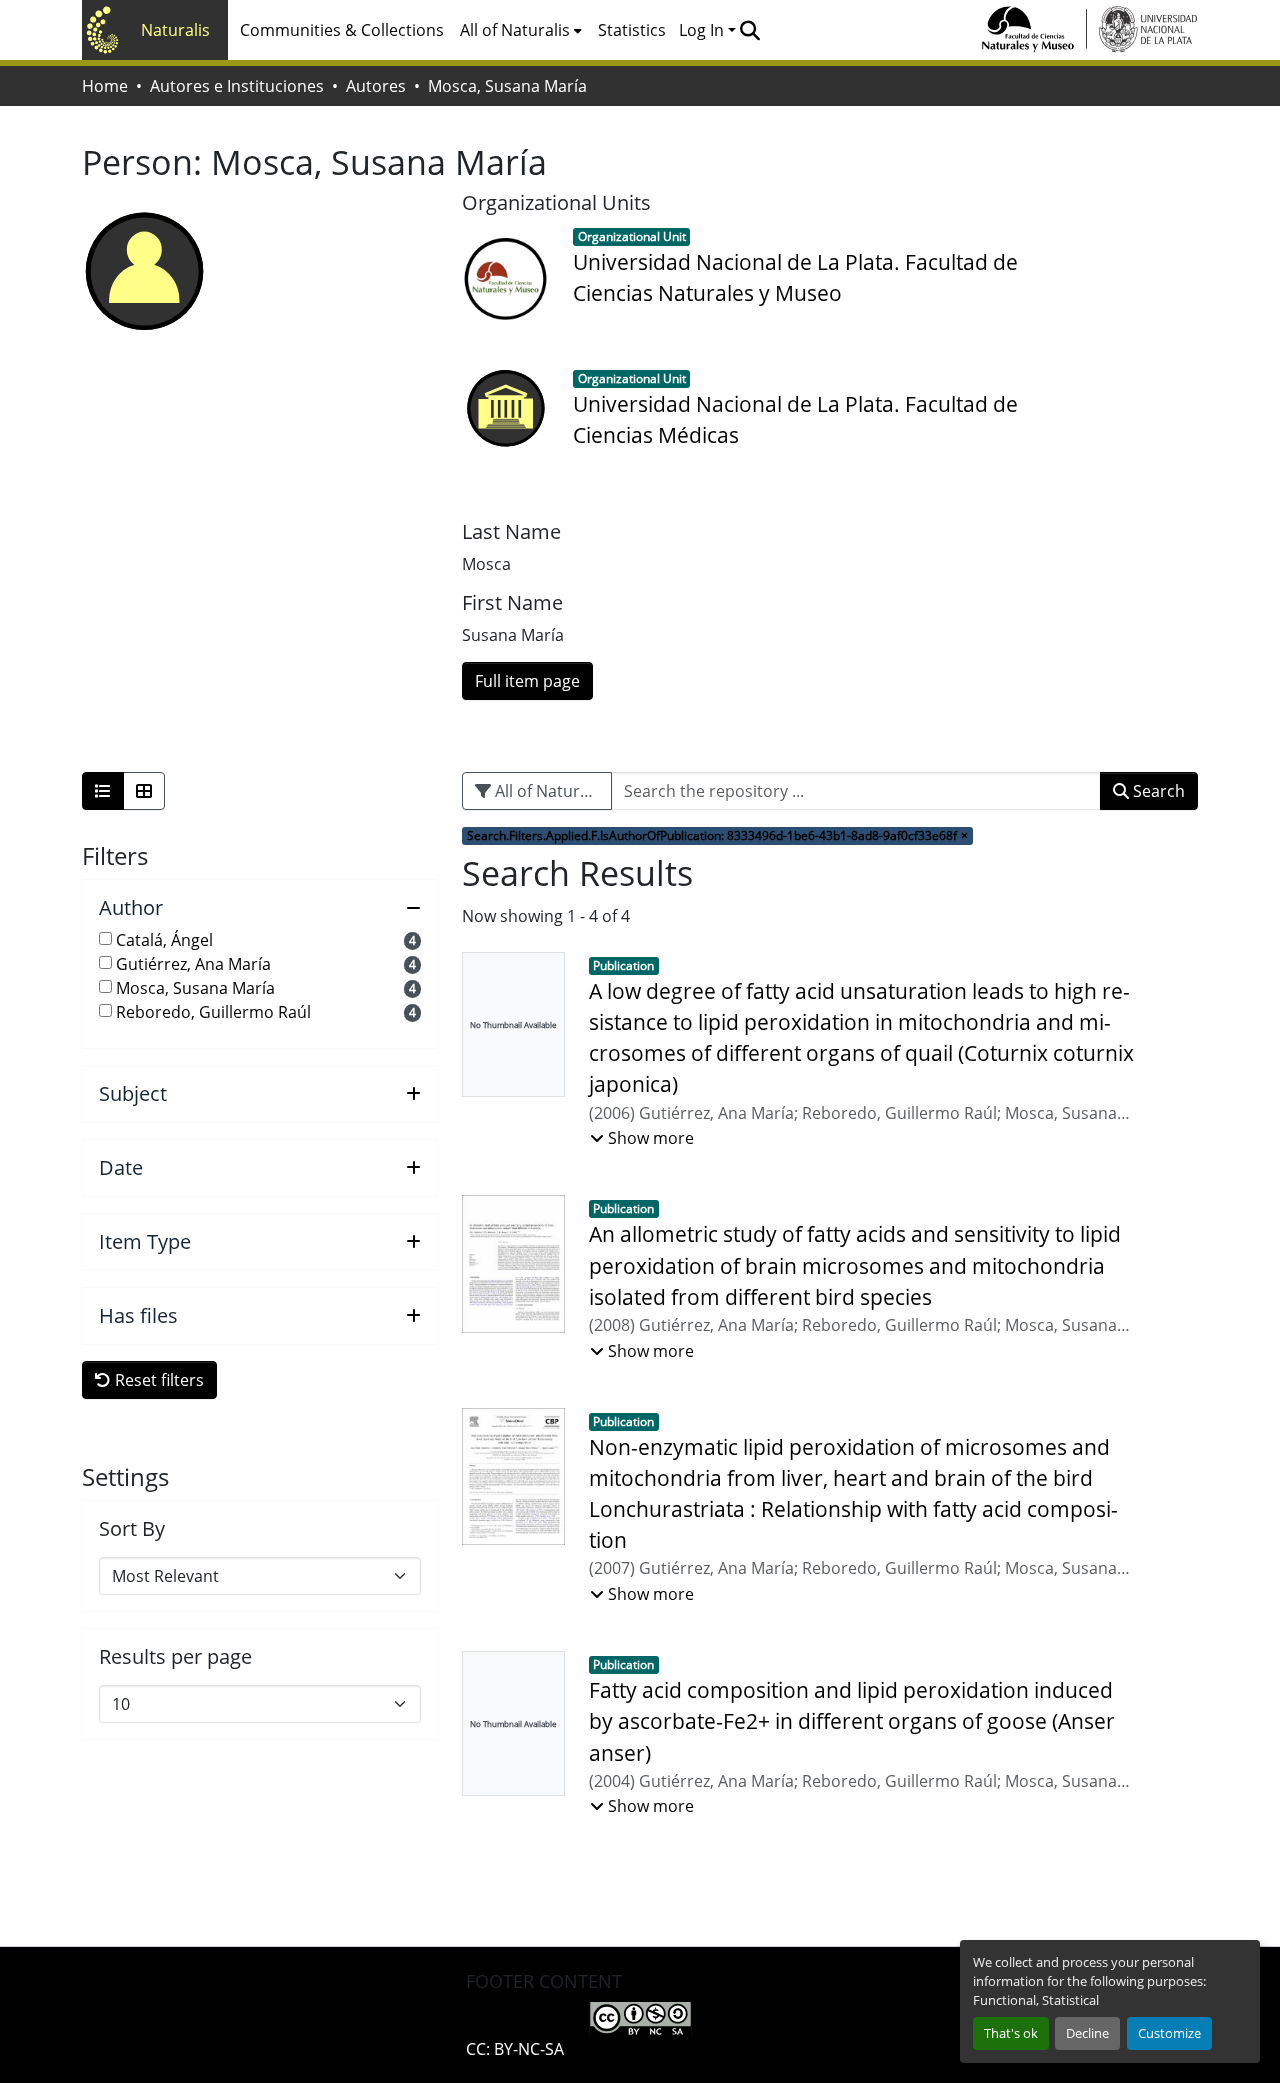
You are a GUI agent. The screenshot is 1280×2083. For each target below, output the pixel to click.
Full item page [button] (527, 681)
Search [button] (1157, 791)
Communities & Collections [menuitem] (342, 30)
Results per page (175, 1657)
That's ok (1011, 2033)
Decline (1087, 2033)
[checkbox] (105, 938)
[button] (749, 30)
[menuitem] (521, 30)
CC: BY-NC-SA (515, 2049)
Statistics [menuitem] (632, 30)
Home (105, 86)
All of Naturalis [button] (515, 30)
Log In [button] (703, 30)
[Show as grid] (144, 791)
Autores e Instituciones (237, 86)
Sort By (132, 1529)
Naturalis (175, 30)
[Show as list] (103, 791)
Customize (1169, 2033)
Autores (376, 86)
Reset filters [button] (157, 1380)
